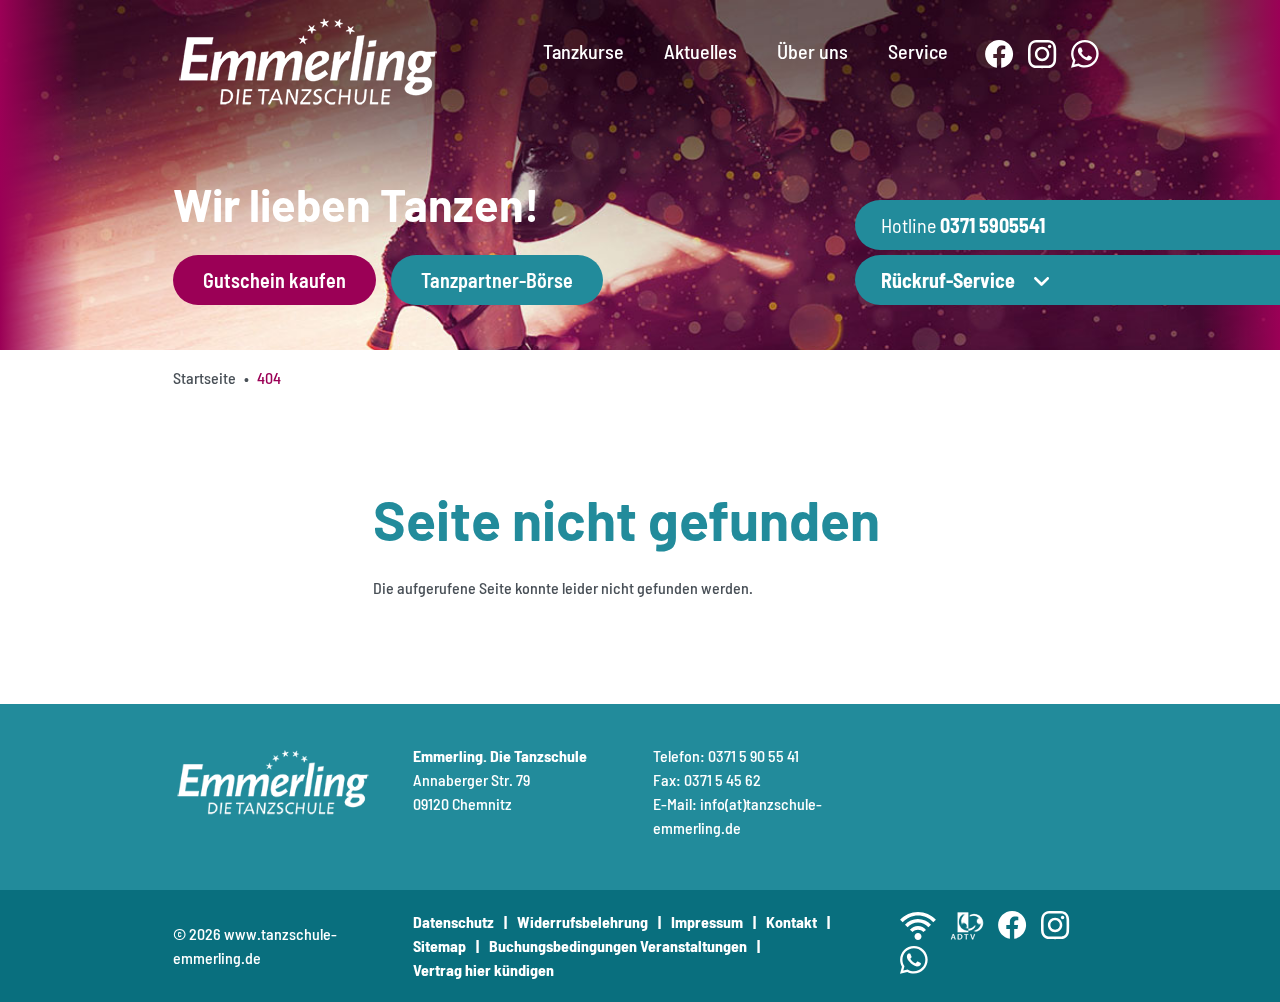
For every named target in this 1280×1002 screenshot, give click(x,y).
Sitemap (439, 945)
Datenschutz (453, 921)
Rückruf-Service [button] (948, 280)
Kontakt (791, 921)
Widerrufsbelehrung (582, 921)
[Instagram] (1042, 54)
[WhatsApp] (1085, 54)
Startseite (204, 377)
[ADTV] (967, 926)
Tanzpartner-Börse (497, 280)
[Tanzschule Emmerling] (308, 59)
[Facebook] (999, 54)
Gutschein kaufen (274, 280)
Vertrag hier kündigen (483, 969)
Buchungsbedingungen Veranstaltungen (618, 945)
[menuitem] (583, 34)
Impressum (707, 921)
